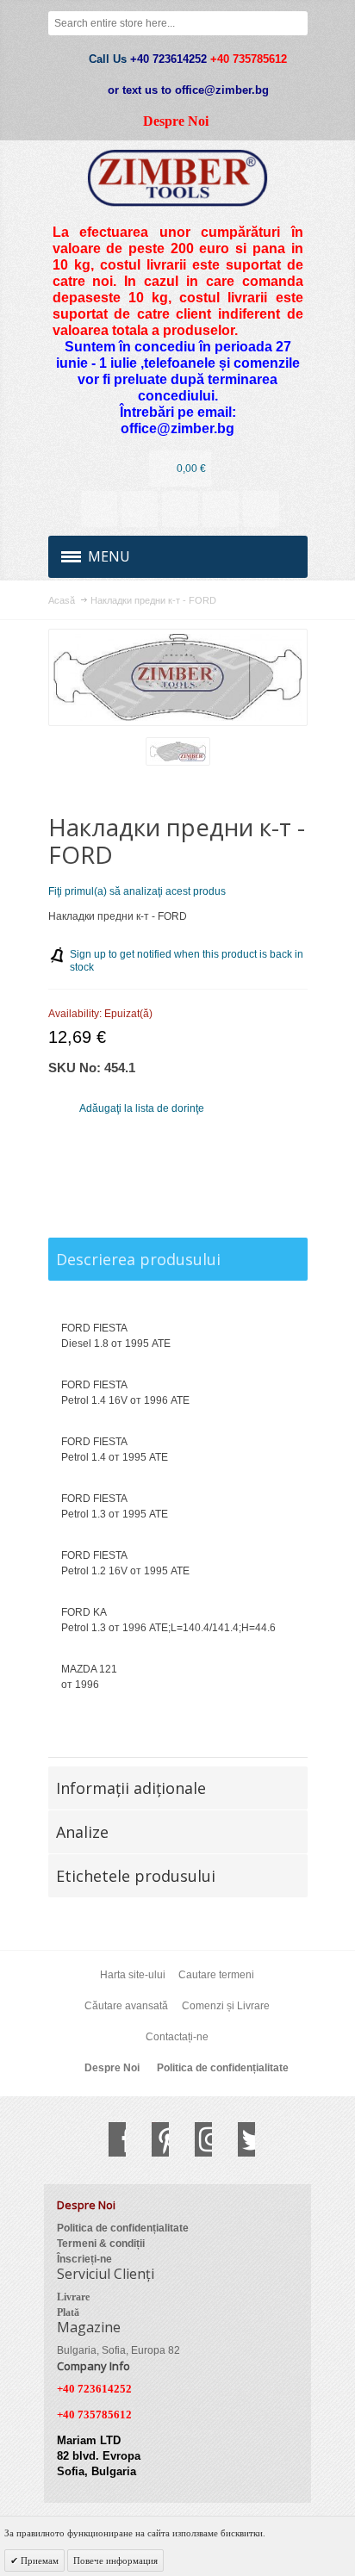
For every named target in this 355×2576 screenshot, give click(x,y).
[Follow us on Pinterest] (152, 2139)
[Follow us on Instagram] (195, 2139)
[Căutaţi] (296, 23)
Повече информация (115, 2560)
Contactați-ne (177, 2037)
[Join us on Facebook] (109, 2139)
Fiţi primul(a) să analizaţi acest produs (137, 891)
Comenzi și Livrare (226, 2006)
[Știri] (140, 509)
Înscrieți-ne (84, 2259)
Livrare (73, 2297)
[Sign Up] (261, 509)
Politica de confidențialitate (223, 2068)
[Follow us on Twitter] (238, 2139)
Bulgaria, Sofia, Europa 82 (118, 2350)
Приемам (38, 2560)
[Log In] (221, 509)
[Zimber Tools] (178, 178)
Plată (68, 2312)
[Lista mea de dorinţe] (180, 509)
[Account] (99, 509)
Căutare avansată (126, 2006)
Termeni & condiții (101, 2244)
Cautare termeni (216, 1975)
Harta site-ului (133, 1975)
